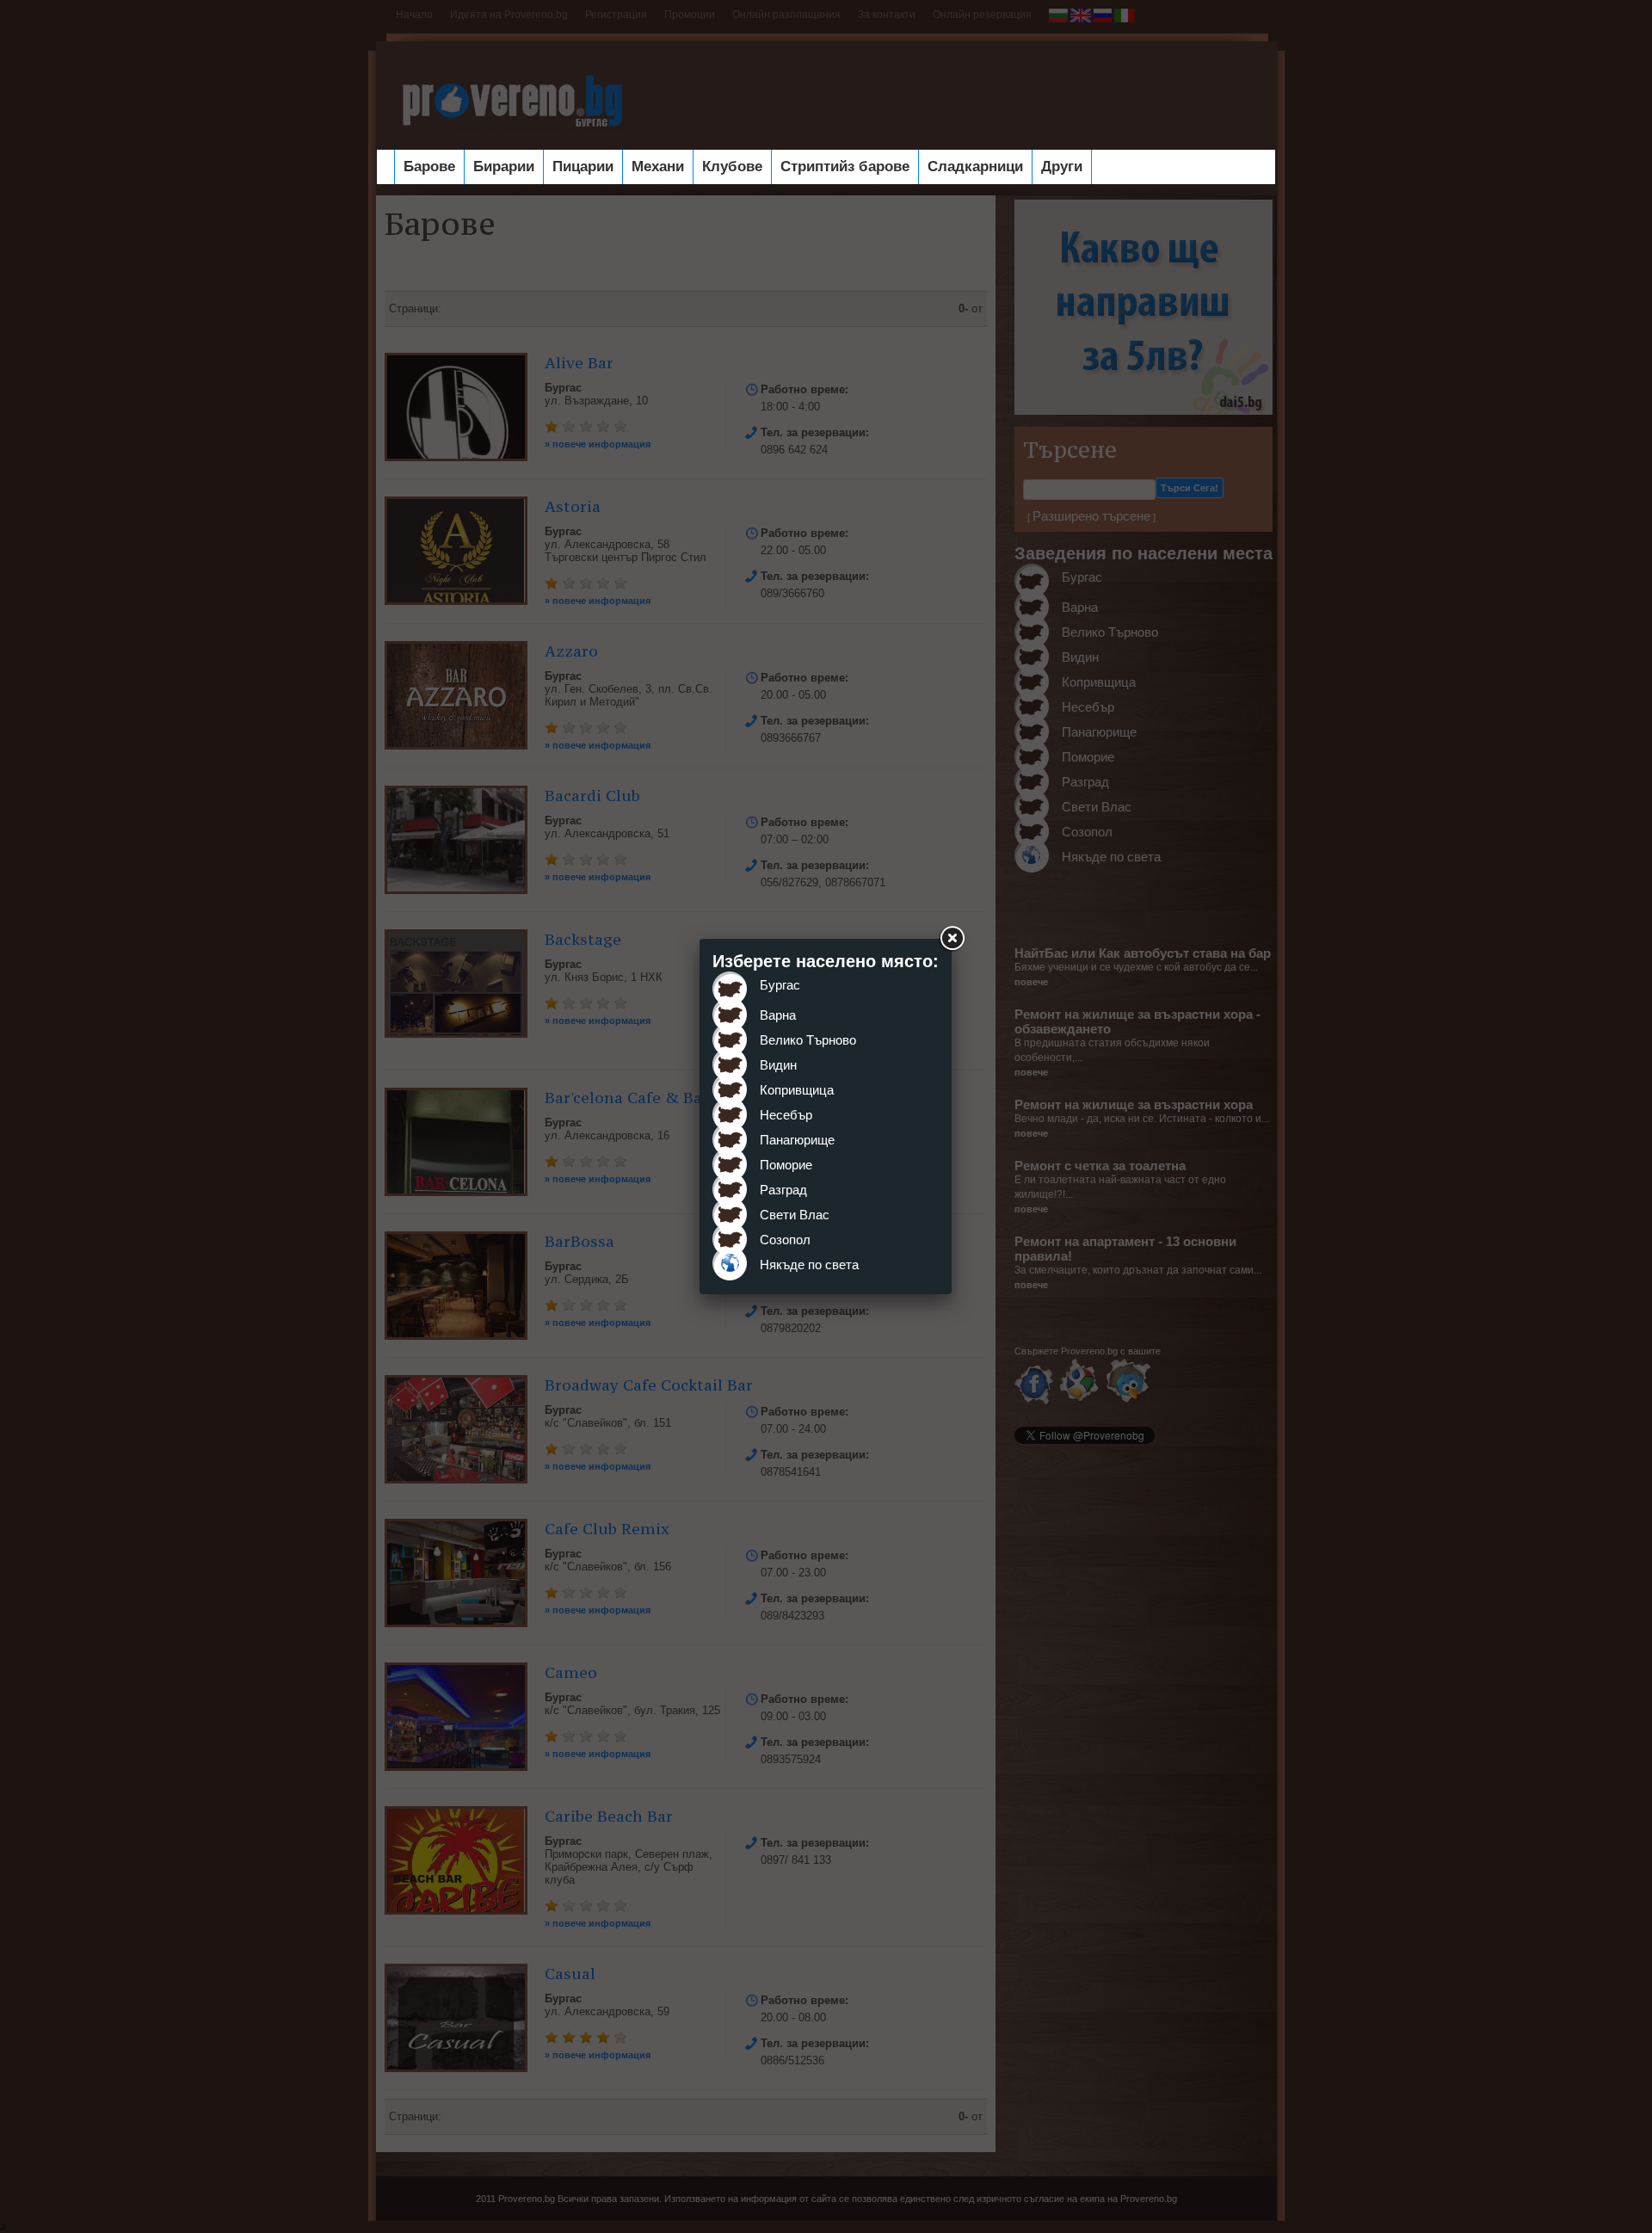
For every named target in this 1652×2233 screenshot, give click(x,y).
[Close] (952, 939)
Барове (429, 167)
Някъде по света (809, 1265)
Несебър (786, 1115)
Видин (778, 1065)
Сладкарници (975, 167)
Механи (658, 167)
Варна (778, 1015)
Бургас (780, 985)
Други (1062, 167)
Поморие (786, 1165)
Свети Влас (795, 1215)
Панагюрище (797, 1140)
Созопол (785, 1240)
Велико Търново (808, 1040)
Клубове (732, 167)
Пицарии (583, 167)
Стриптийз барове (845, 167)
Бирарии (504, 167)
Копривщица (797, 1090)
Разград (783, 1190)
